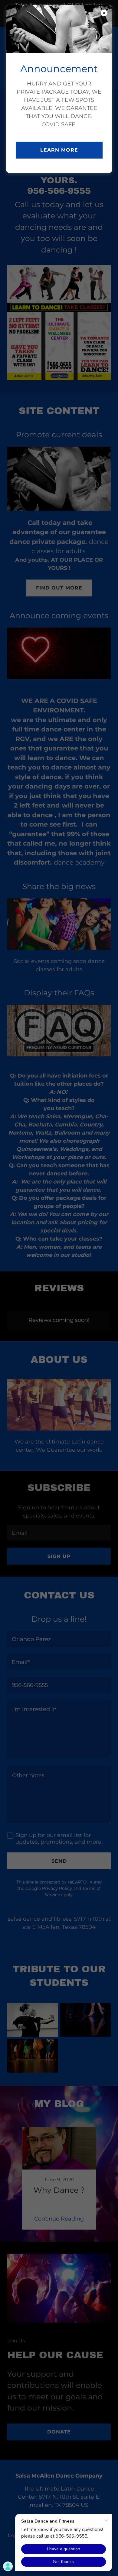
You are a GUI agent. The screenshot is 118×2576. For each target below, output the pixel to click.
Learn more (59, 150)
